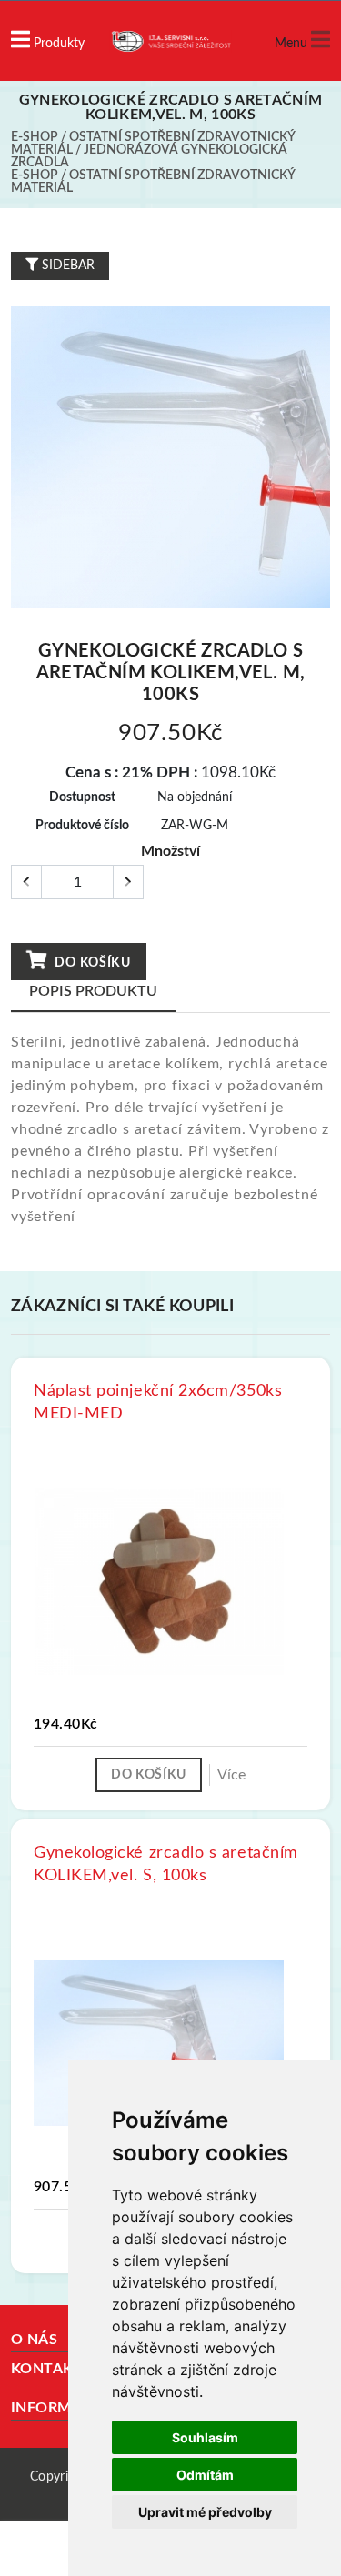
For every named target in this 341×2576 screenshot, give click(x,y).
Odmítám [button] (205, 2475)
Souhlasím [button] (205, 2437)
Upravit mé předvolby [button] (205, 2512)
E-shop (35, 137)
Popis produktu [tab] (93, 991)
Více (231, 1775)
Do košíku (91, 963)
